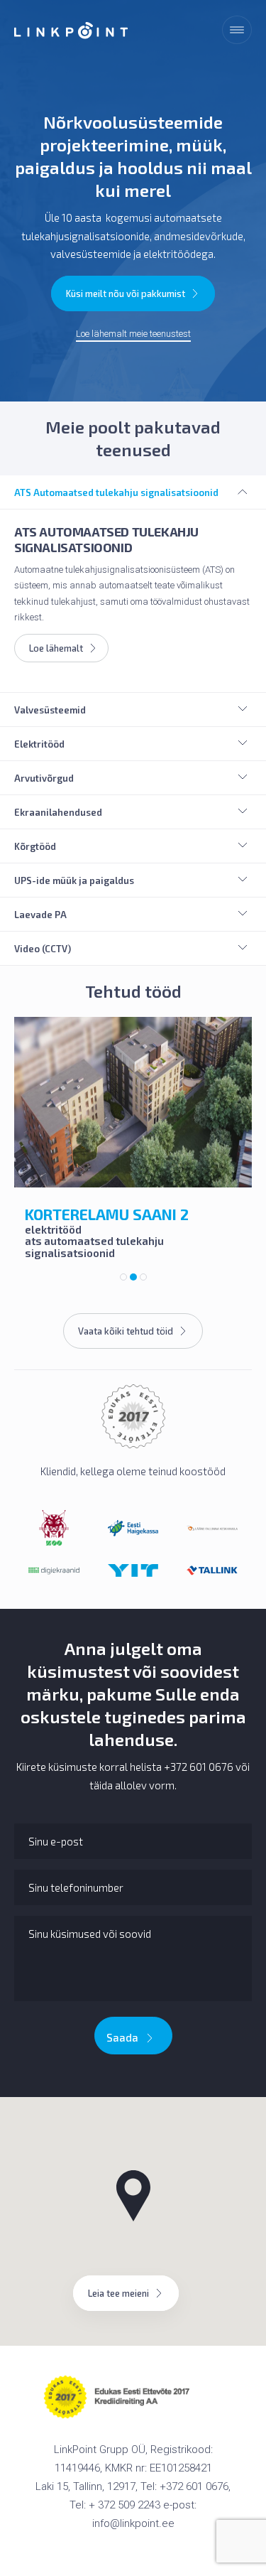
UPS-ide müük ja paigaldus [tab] (74, 880)
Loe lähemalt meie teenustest (133, 334)
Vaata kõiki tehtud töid (126, 1331)
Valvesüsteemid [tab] (50, 710)
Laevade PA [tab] (40, 915)
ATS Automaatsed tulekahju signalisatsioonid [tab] (116, 492)
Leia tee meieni (118, 2293)
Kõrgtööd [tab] (35, 846)
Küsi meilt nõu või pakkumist (126, 293)
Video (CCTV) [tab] (43, 949)
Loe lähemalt (56, 648)
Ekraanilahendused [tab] (58, 812)
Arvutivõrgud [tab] (44, 778)
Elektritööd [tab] (39, 744)
